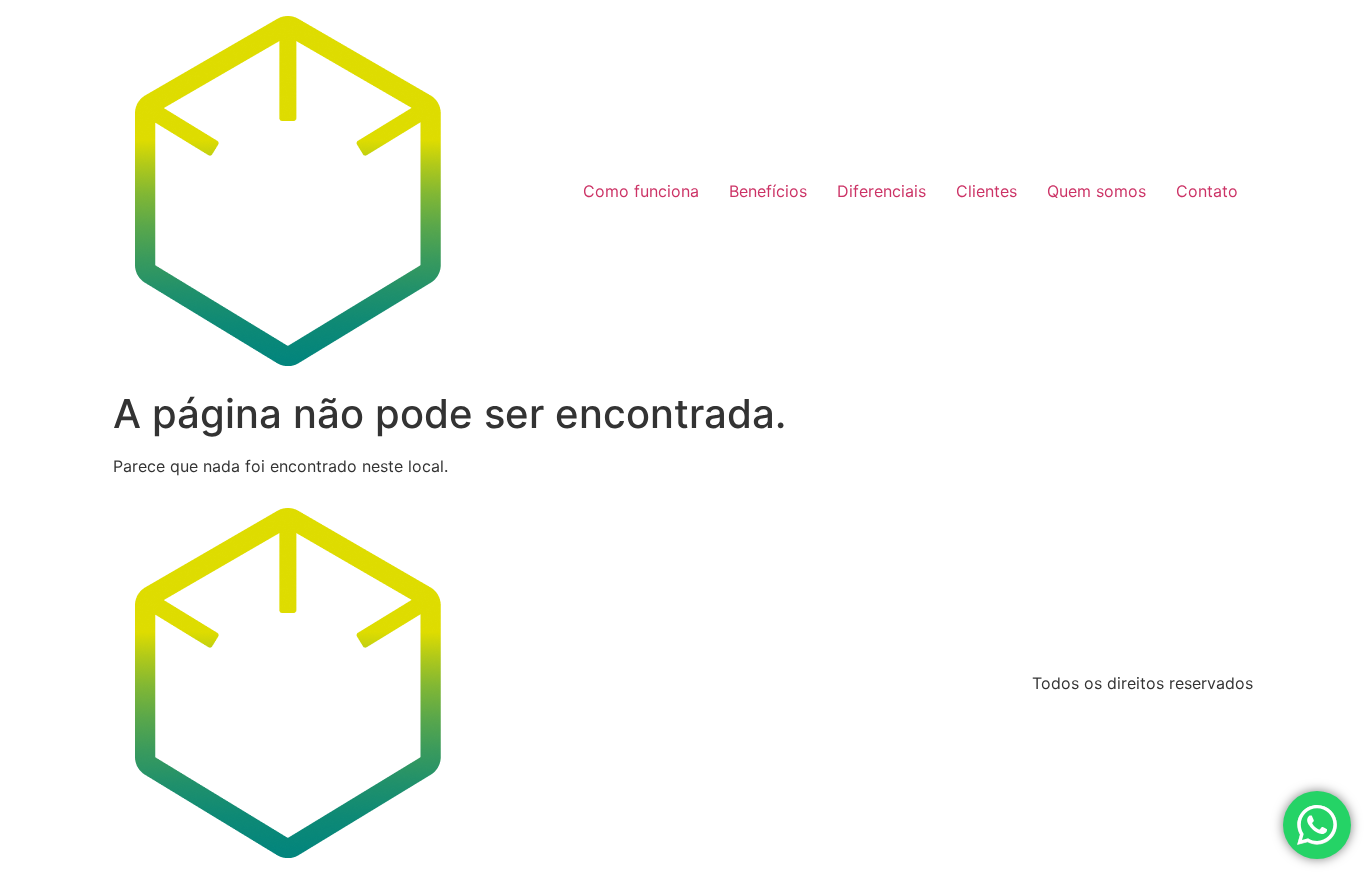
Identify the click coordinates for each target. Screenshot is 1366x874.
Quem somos (1096, 191)
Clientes (986, 191)
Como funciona (641, 191)
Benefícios (768, 191)
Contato (1207, 191)
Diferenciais (881, 191)
